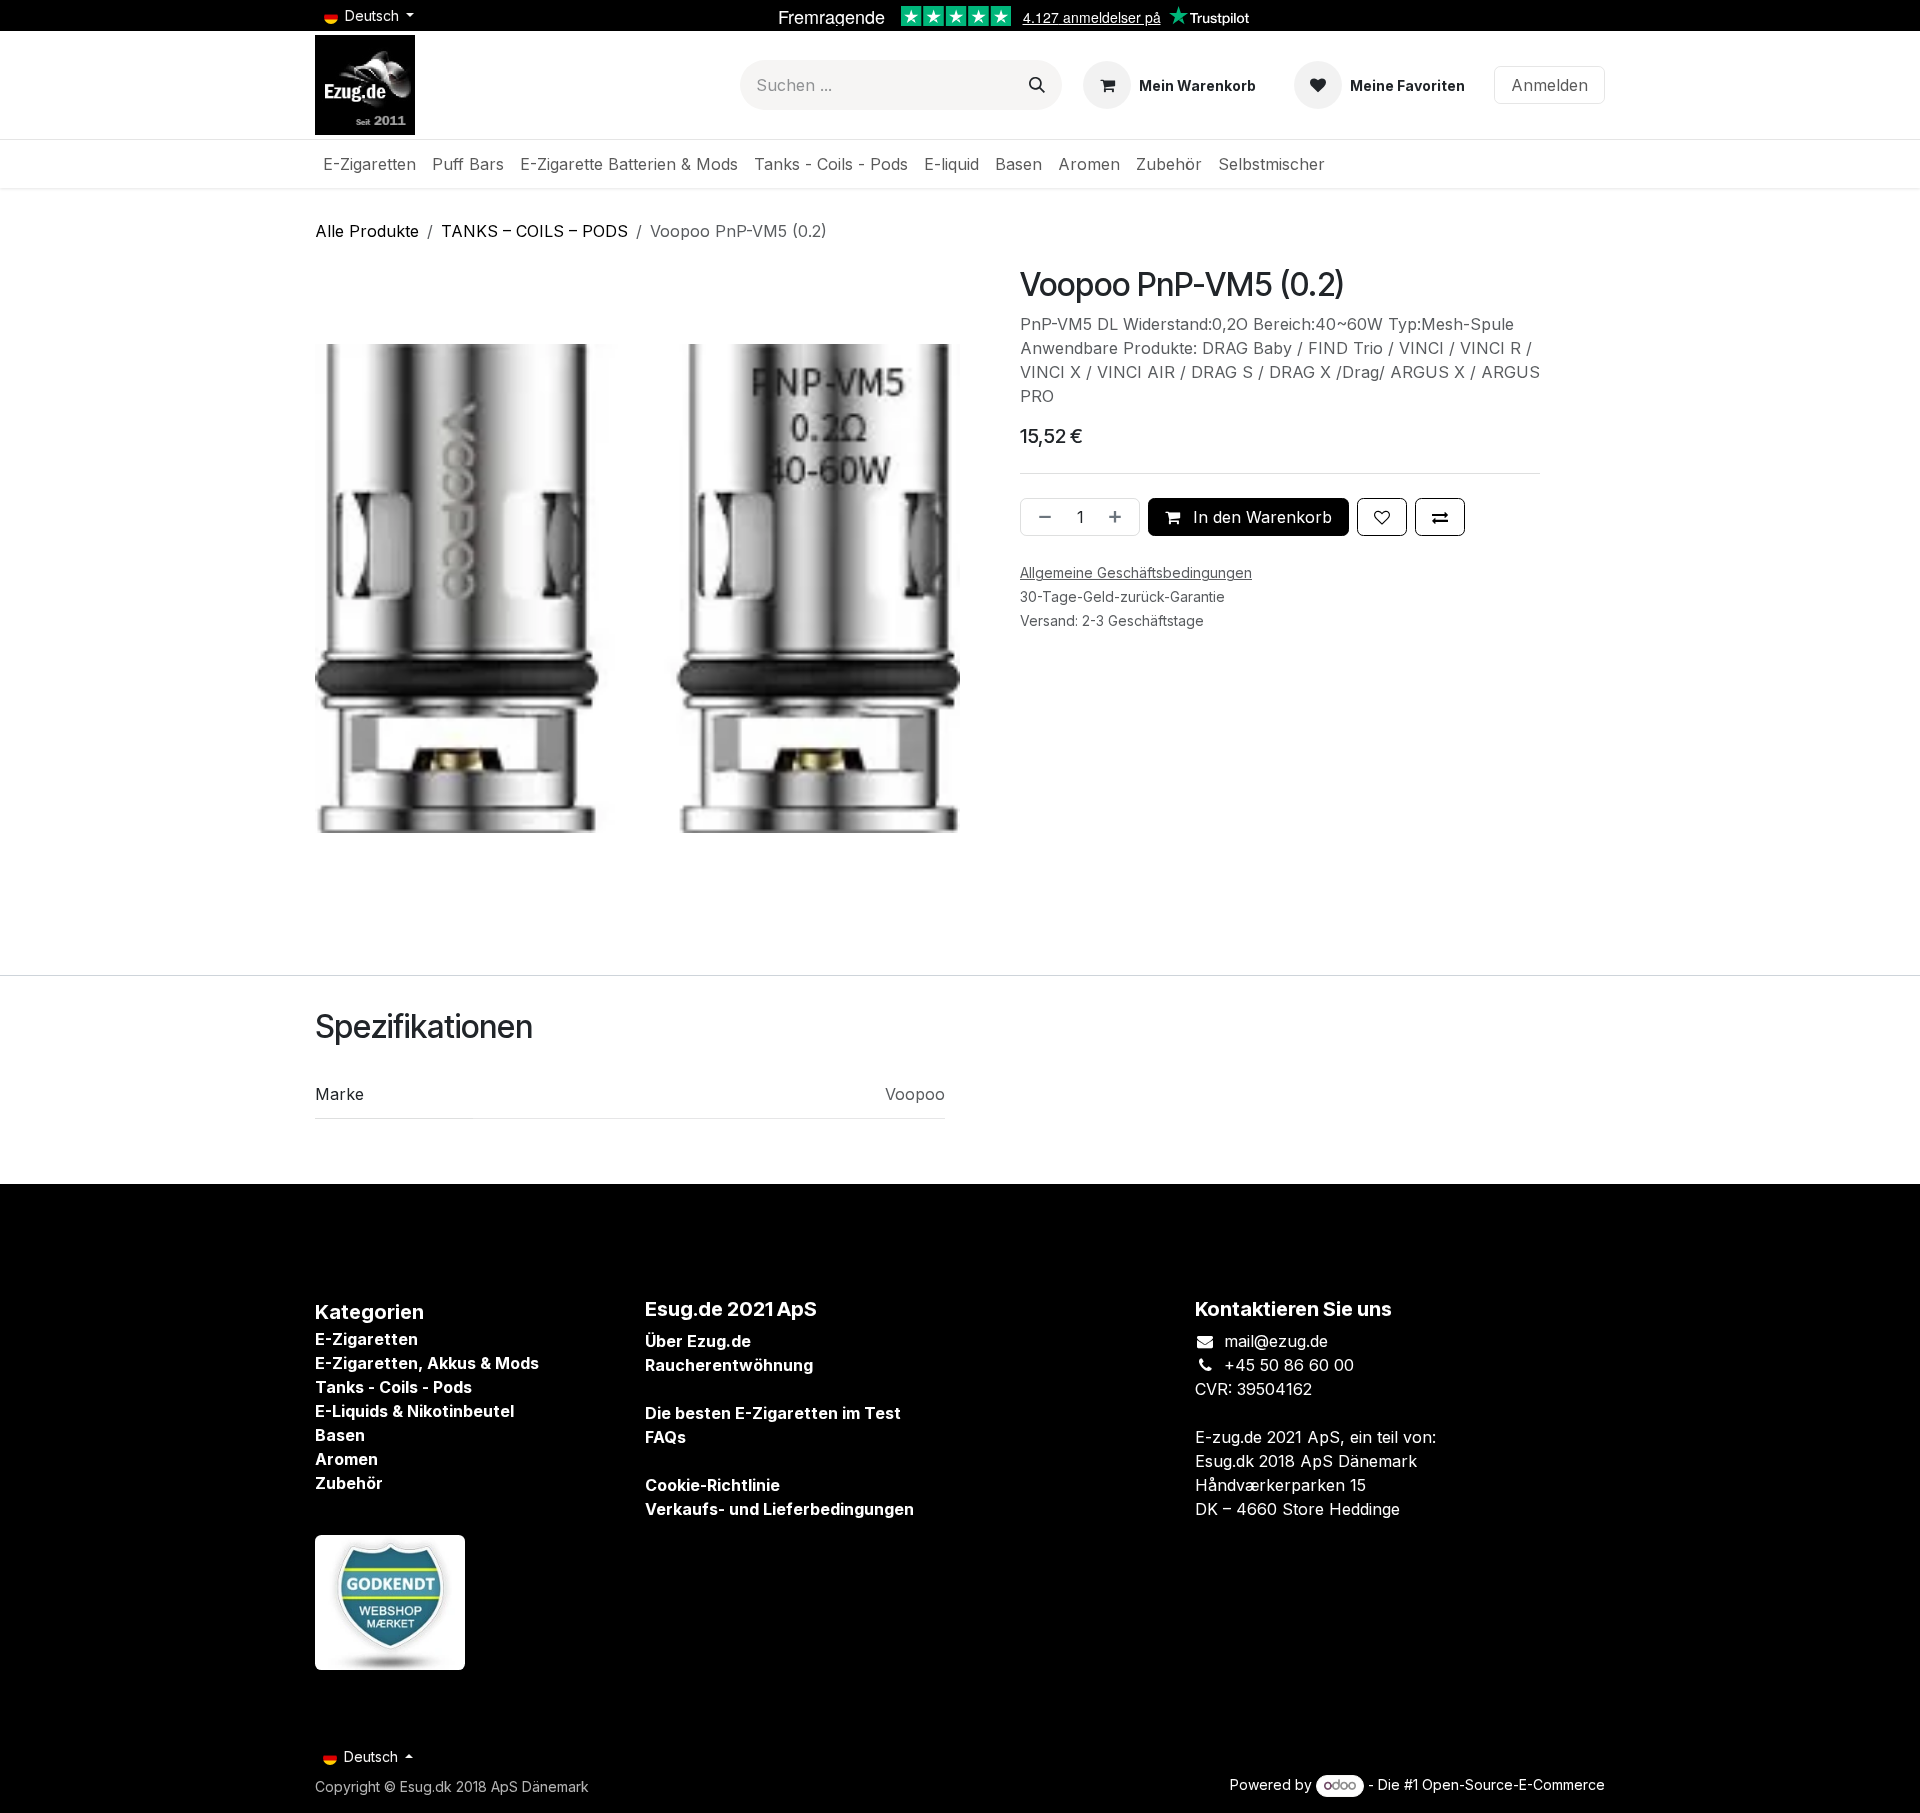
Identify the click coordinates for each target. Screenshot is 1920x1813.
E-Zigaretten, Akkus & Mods (427, 1363)
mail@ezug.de (1276, 1341)
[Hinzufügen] (1119, 517)
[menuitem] (369, 164)
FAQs (665, 1437)
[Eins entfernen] (1041, 517)
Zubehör (349, 1483)
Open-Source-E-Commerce (1513, 1784)
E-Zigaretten (366, 1339)
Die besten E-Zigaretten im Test (773, 1413)
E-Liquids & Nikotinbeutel (414, 1411)
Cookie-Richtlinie (712, 1485)
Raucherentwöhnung (729, 1365)
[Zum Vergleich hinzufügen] (1440, 517)
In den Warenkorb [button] (1260, 517)
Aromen (346, 1459)
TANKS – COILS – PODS (534, 231)
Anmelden (1549, 85)
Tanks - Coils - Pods (393, 1387)
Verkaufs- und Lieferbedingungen (779, 1509)
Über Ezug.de (698, 1341)
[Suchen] (1037, 85)
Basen (340, 1435)
